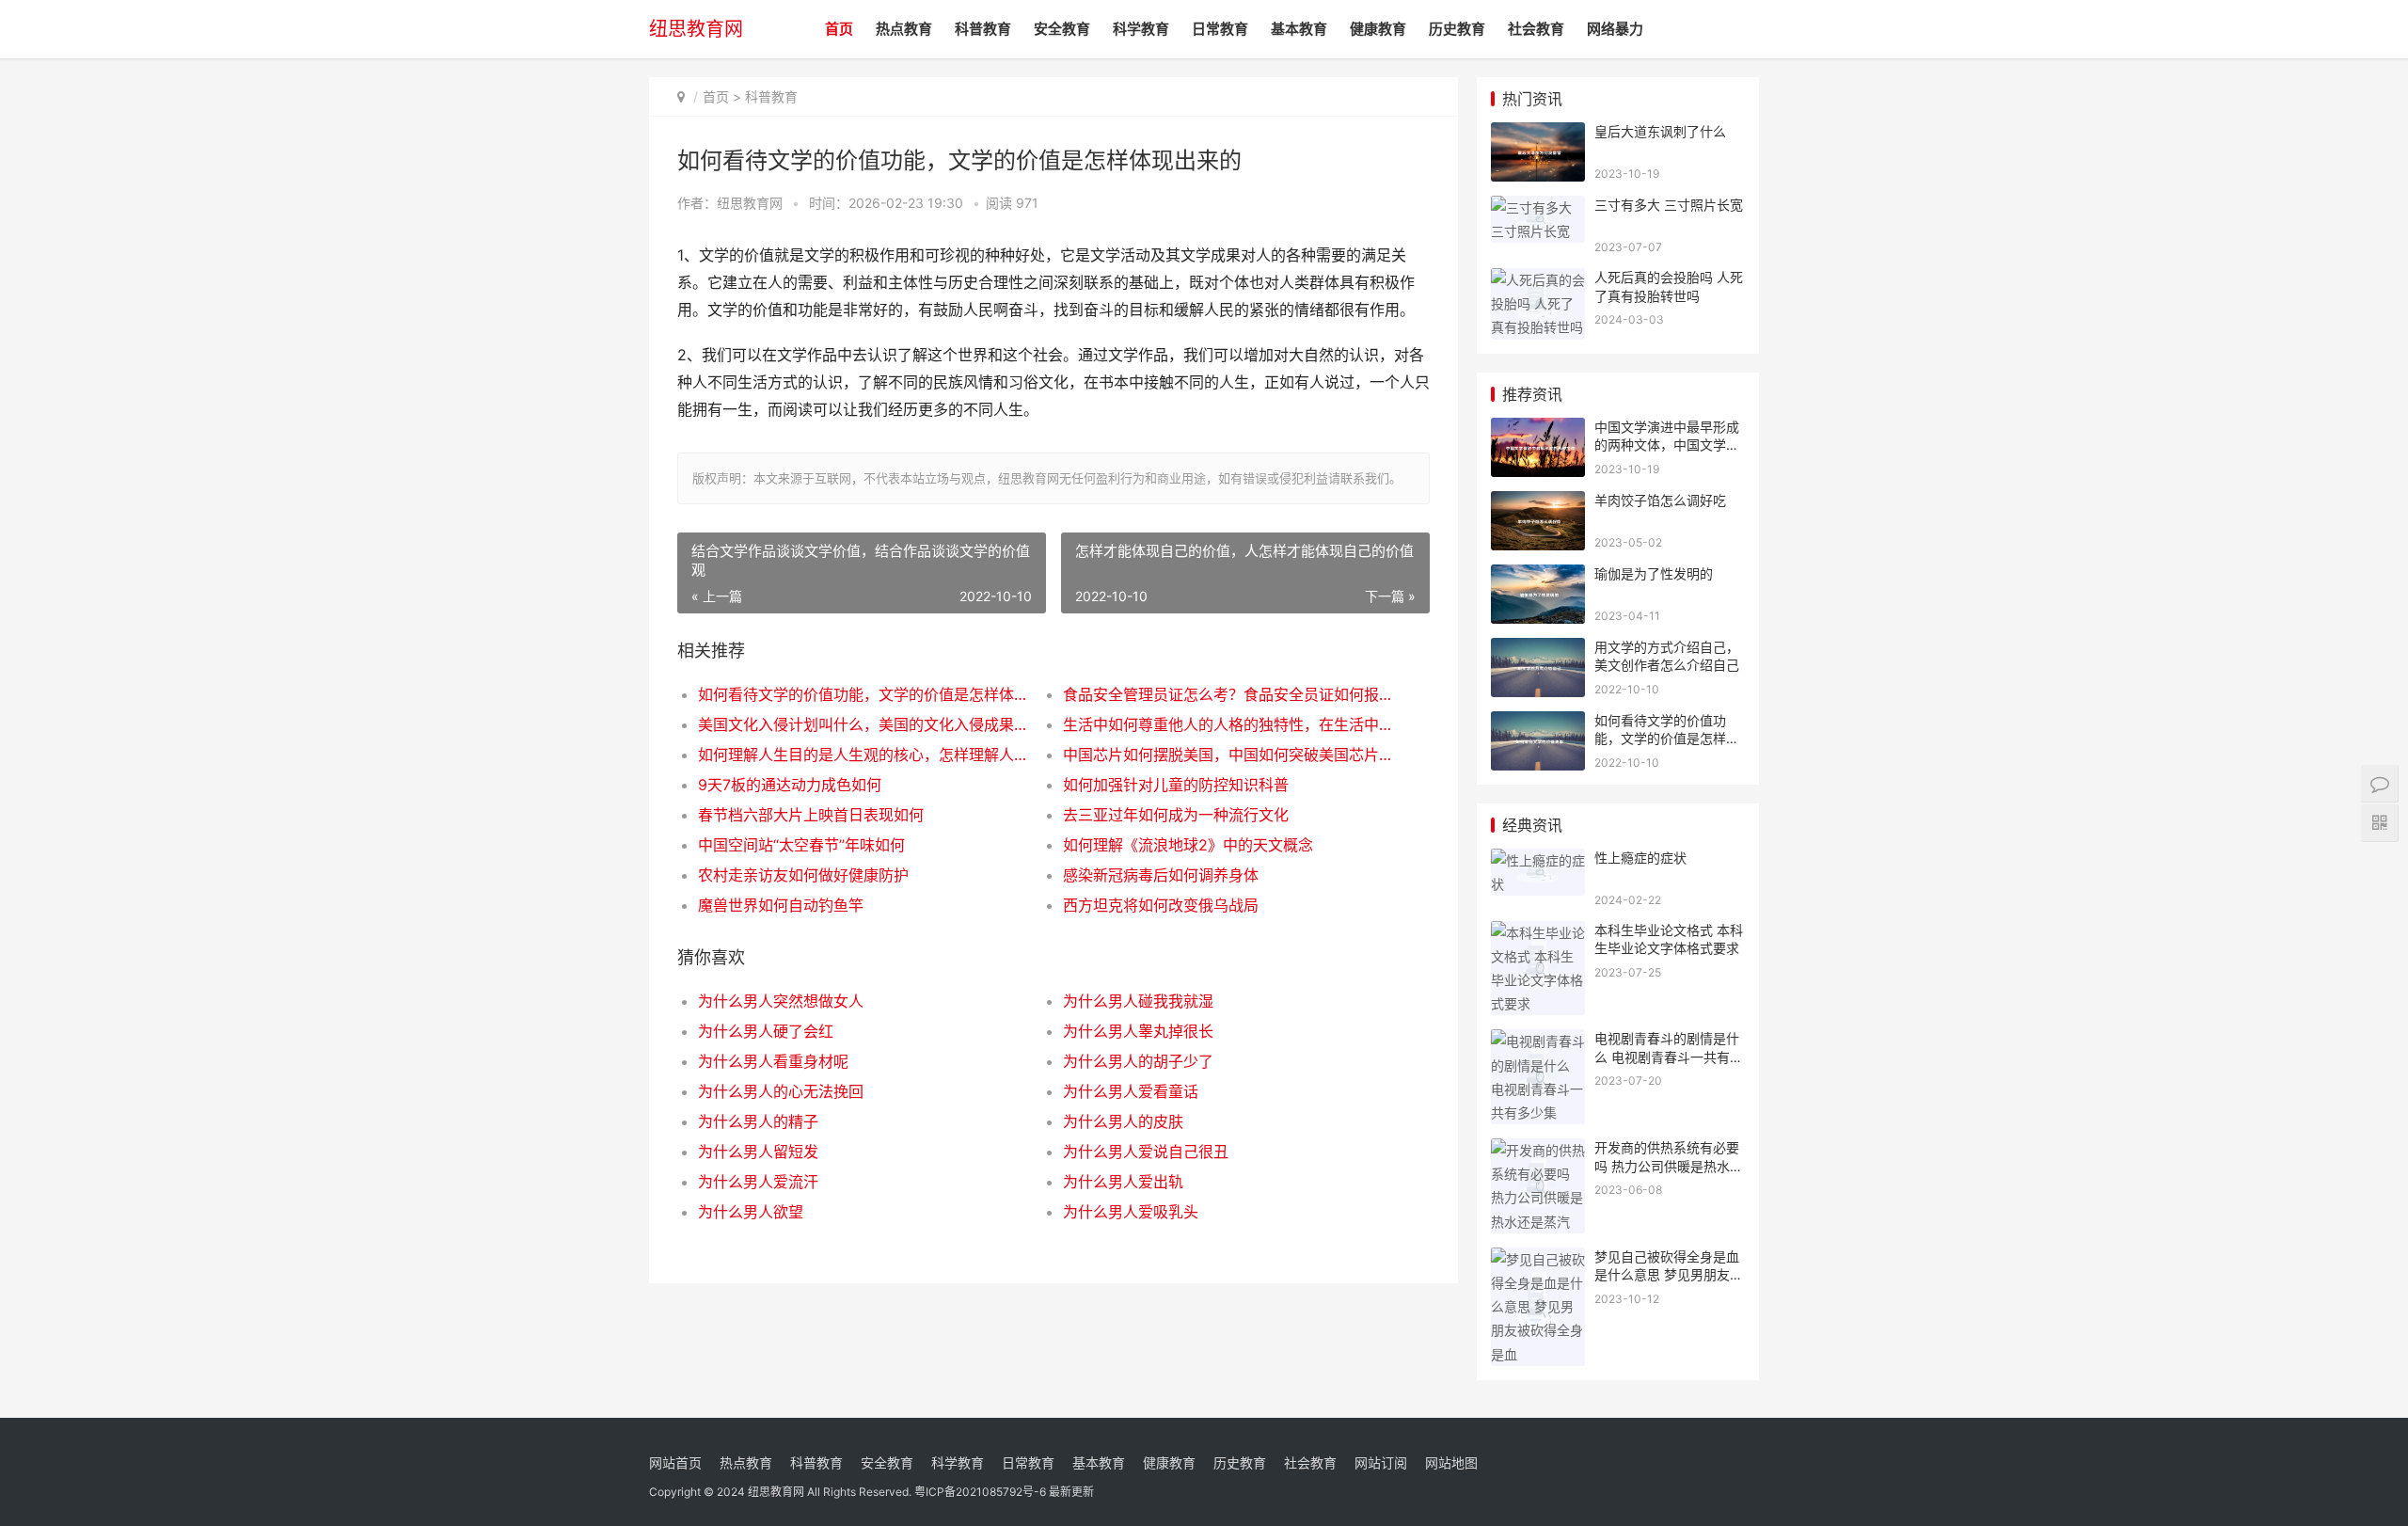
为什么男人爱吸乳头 (1131, 1212)
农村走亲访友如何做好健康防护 (803, 875)
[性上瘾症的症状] (1538, 860)
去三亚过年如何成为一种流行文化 (1176, 815)
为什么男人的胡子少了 (1138, 1061)
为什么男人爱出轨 (1123, 1182)
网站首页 (675, 1462)
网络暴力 (1615, 29)
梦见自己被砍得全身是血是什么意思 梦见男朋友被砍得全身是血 (1669, 1275)
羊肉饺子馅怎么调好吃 (1660, 500)
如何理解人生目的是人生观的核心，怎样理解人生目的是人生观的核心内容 (862, 755)
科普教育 (983, 29)
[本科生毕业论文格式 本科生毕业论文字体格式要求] (1538, 933)
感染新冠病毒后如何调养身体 (1161, 875)
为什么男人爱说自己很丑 (1146, 1152)
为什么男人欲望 (751, 1212)
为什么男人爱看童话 (1131, 1091)
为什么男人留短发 (758, 1152)
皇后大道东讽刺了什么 (1660, 131)
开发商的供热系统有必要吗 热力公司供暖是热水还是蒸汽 (1669, 1166)
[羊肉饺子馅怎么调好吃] (1538, 503)
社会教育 (1536, 29)
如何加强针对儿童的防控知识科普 (1176, 785)
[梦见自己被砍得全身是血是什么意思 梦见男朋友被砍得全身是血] (1538, 1259)
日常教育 (1220, 29)
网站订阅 (1381, 1462)
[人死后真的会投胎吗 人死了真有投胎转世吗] (1538, 280)
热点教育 (904, 29)
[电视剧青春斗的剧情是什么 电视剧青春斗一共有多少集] (1538, 1041)
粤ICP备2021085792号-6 (980, 1492)
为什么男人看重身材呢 (773, 1061)
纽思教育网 (696, 29)
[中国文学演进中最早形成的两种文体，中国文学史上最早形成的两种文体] (1538, 429)
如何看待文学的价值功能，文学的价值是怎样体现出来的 (862, 694)
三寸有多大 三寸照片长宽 (1669, 205)
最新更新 (1071, 1492)
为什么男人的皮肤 (1123, 1121)
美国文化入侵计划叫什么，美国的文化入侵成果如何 (862, 724)
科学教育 (1141, 29)
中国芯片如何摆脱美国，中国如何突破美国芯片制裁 (1227, 755)
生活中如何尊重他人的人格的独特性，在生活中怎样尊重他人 (1227, 724)
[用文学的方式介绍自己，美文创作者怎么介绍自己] (1538, 650)
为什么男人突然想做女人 (781, 1001)
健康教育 (1378, 29)
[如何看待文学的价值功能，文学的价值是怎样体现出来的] (1538, 723)
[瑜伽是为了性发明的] (1538, 576)
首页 (839, 29)
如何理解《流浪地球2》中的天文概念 (1188, 845)
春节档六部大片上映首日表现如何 (811, 815)
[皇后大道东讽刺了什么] (1538, 134)
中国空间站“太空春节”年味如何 (801, 845)
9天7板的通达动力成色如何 (790, 785)
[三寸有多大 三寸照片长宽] (1538, 207)
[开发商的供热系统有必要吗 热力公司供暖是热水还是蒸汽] (1538, 1150)
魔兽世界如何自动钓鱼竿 (781, 905)
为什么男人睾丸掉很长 (1138, 1031)
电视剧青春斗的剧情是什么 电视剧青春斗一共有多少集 (1669, 1057)
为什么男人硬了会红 (766, 1031)
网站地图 (1451, 1462)
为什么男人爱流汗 (758, 1182)
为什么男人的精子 (758, 1121)
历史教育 (1457, 29)
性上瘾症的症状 (1640, 858)
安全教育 (1062, 29)
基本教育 (1299, 29)
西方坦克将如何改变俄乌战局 (1161, 905)
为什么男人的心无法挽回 (781, 1091)
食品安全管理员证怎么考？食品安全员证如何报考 (1227, 694)
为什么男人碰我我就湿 (1138, 1001)
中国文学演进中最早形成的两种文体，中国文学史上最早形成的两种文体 (1667, 445)
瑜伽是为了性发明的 (1654, 573)
